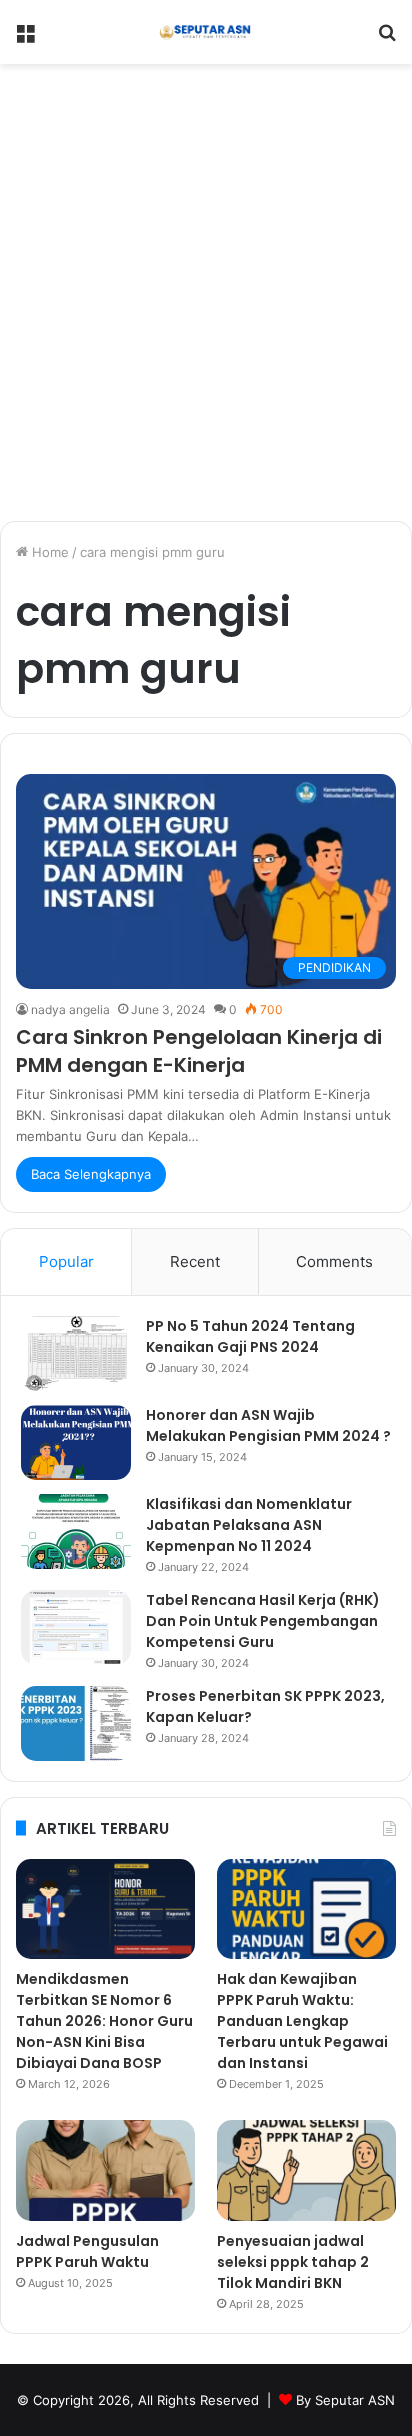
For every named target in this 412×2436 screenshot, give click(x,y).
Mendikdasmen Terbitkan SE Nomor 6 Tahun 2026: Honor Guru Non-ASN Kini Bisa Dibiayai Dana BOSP (104, 2021)
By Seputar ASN (345, 2400)
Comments (334, 1261)
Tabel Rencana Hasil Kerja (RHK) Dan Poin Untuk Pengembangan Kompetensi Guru (263, 1621)
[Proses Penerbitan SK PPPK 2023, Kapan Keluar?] (76, 1723)
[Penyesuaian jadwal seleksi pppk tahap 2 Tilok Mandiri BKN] (306, 2170)
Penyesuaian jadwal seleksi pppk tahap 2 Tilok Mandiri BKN (293, 2262)
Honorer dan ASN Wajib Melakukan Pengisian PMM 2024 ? (268, 1425)
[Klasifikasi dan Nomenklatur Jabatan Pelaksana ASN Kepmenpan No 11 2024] (76, 1531)
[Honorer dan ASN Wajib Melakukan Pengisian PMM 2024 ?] (76, 1442)
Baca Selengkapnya (91, 1174)
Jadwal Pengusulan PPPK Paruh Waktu (87, 2251)
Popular (66, 1261)
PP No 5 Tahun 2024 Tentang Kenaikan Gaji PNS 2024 (250, 1336)
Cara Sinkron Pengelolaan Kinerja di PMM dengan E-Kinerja (199, 1051)
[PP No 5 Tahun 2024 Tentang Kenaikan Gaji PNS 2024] (76, 1353)
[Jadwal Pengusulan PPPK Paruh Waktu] (105, 2170)
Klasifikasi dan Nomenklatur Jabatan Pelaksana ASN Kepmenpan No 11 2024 (249, 1525)
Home (48, 552)
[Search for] (387, 39)
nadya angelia (70, 1009)
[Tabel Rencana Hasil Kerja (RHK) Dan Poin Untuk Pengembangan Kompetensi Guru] (76, 1627)
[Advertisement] (206, 300)
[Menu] (25, 39)
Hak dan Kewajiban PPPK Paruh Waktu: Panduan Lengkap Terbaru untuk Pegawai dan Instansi (302, 2021)
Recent (195, 1261)
